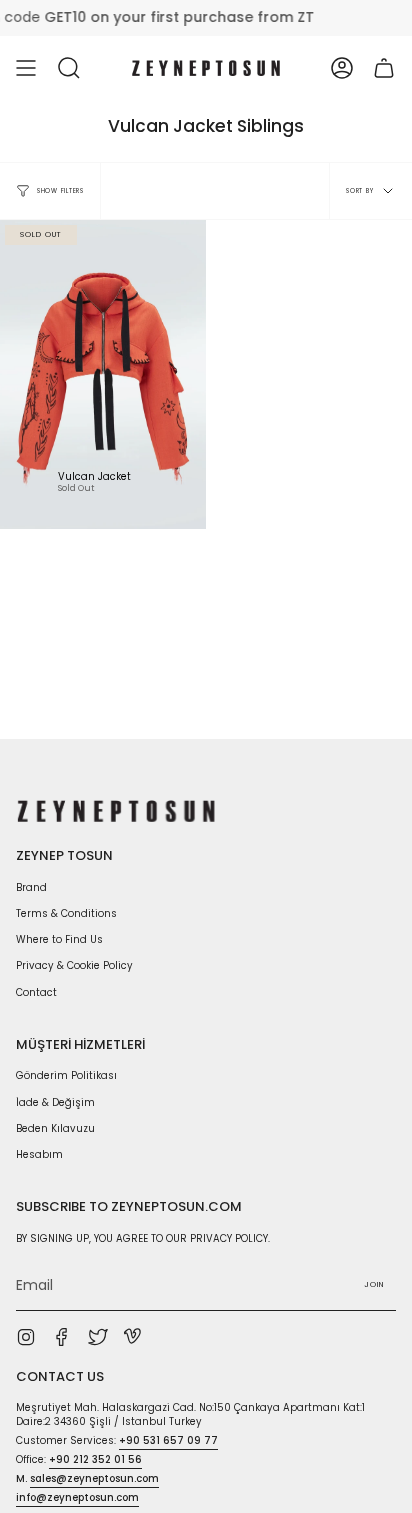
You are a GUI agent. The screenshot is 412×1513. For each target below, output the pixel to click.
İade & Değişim (55, 1102)
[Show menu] (26, 68)
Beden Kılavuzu (55, 1128)
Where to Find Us (59, 939)
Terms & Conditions (66, 913)
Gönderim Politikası (66, 1075)
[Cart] (384, 68)
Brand (31, 887)
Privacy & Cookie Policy (74, 965)
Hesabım (39, 1154)
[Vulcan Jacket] (103, 374)
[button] (69, 68)
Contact (36, 992)
